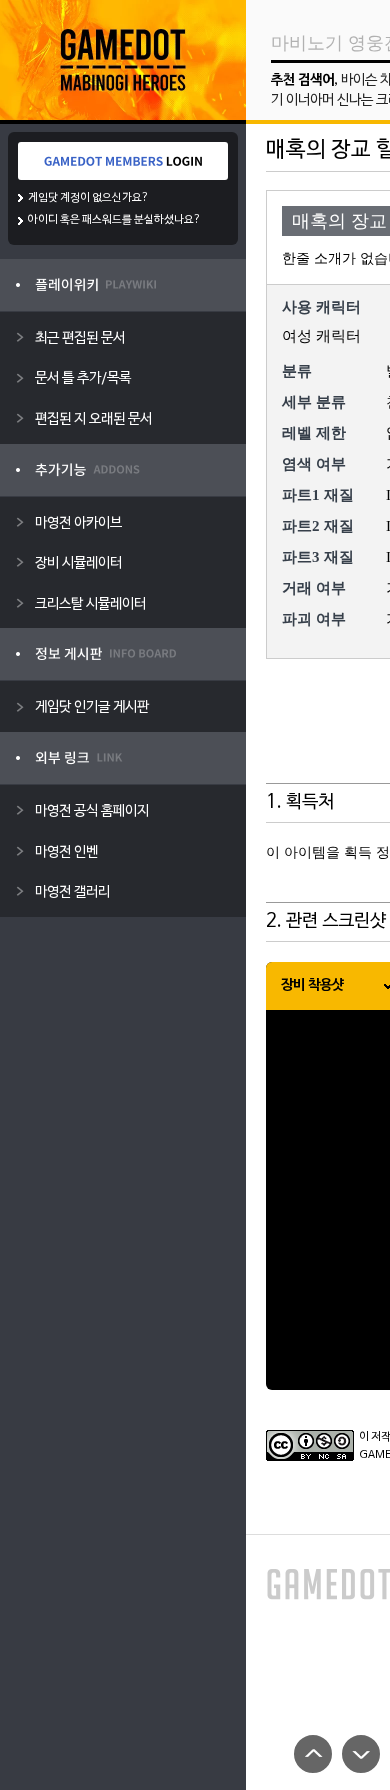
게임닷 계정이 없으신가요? (88, 198)
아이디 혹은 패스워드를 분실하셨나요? (114, 220)
